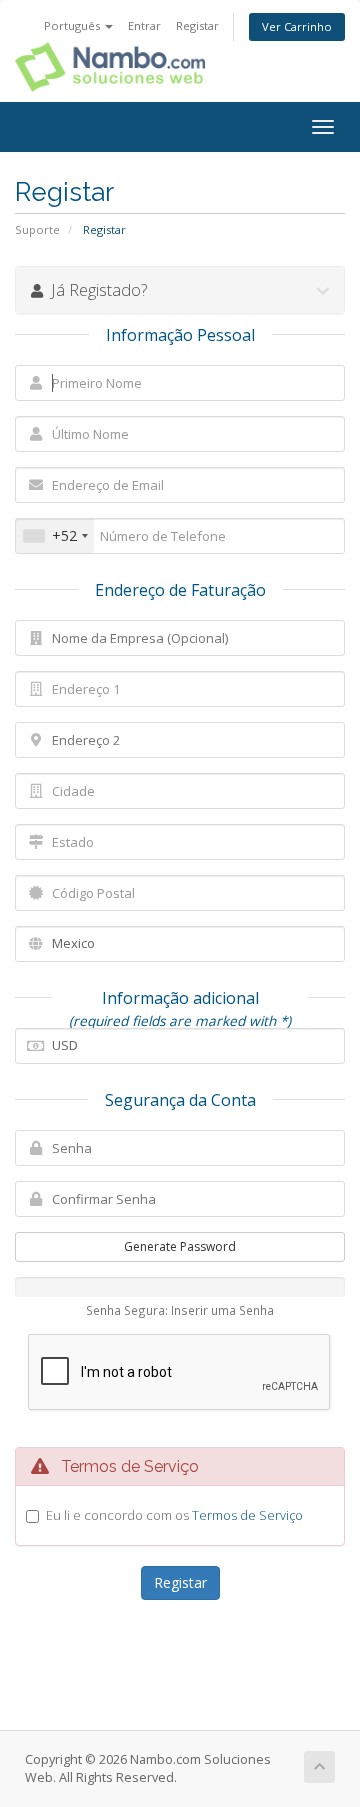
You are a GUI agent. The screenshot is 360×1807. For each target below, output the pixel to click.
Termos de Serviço (247, 1515)
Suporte (37, 229)
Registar (197, 25)
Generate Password (180, 1246)
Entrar (144, 25)
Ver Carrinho (297, 26)
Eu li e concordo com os (174, 1515)
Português (73, 25)
